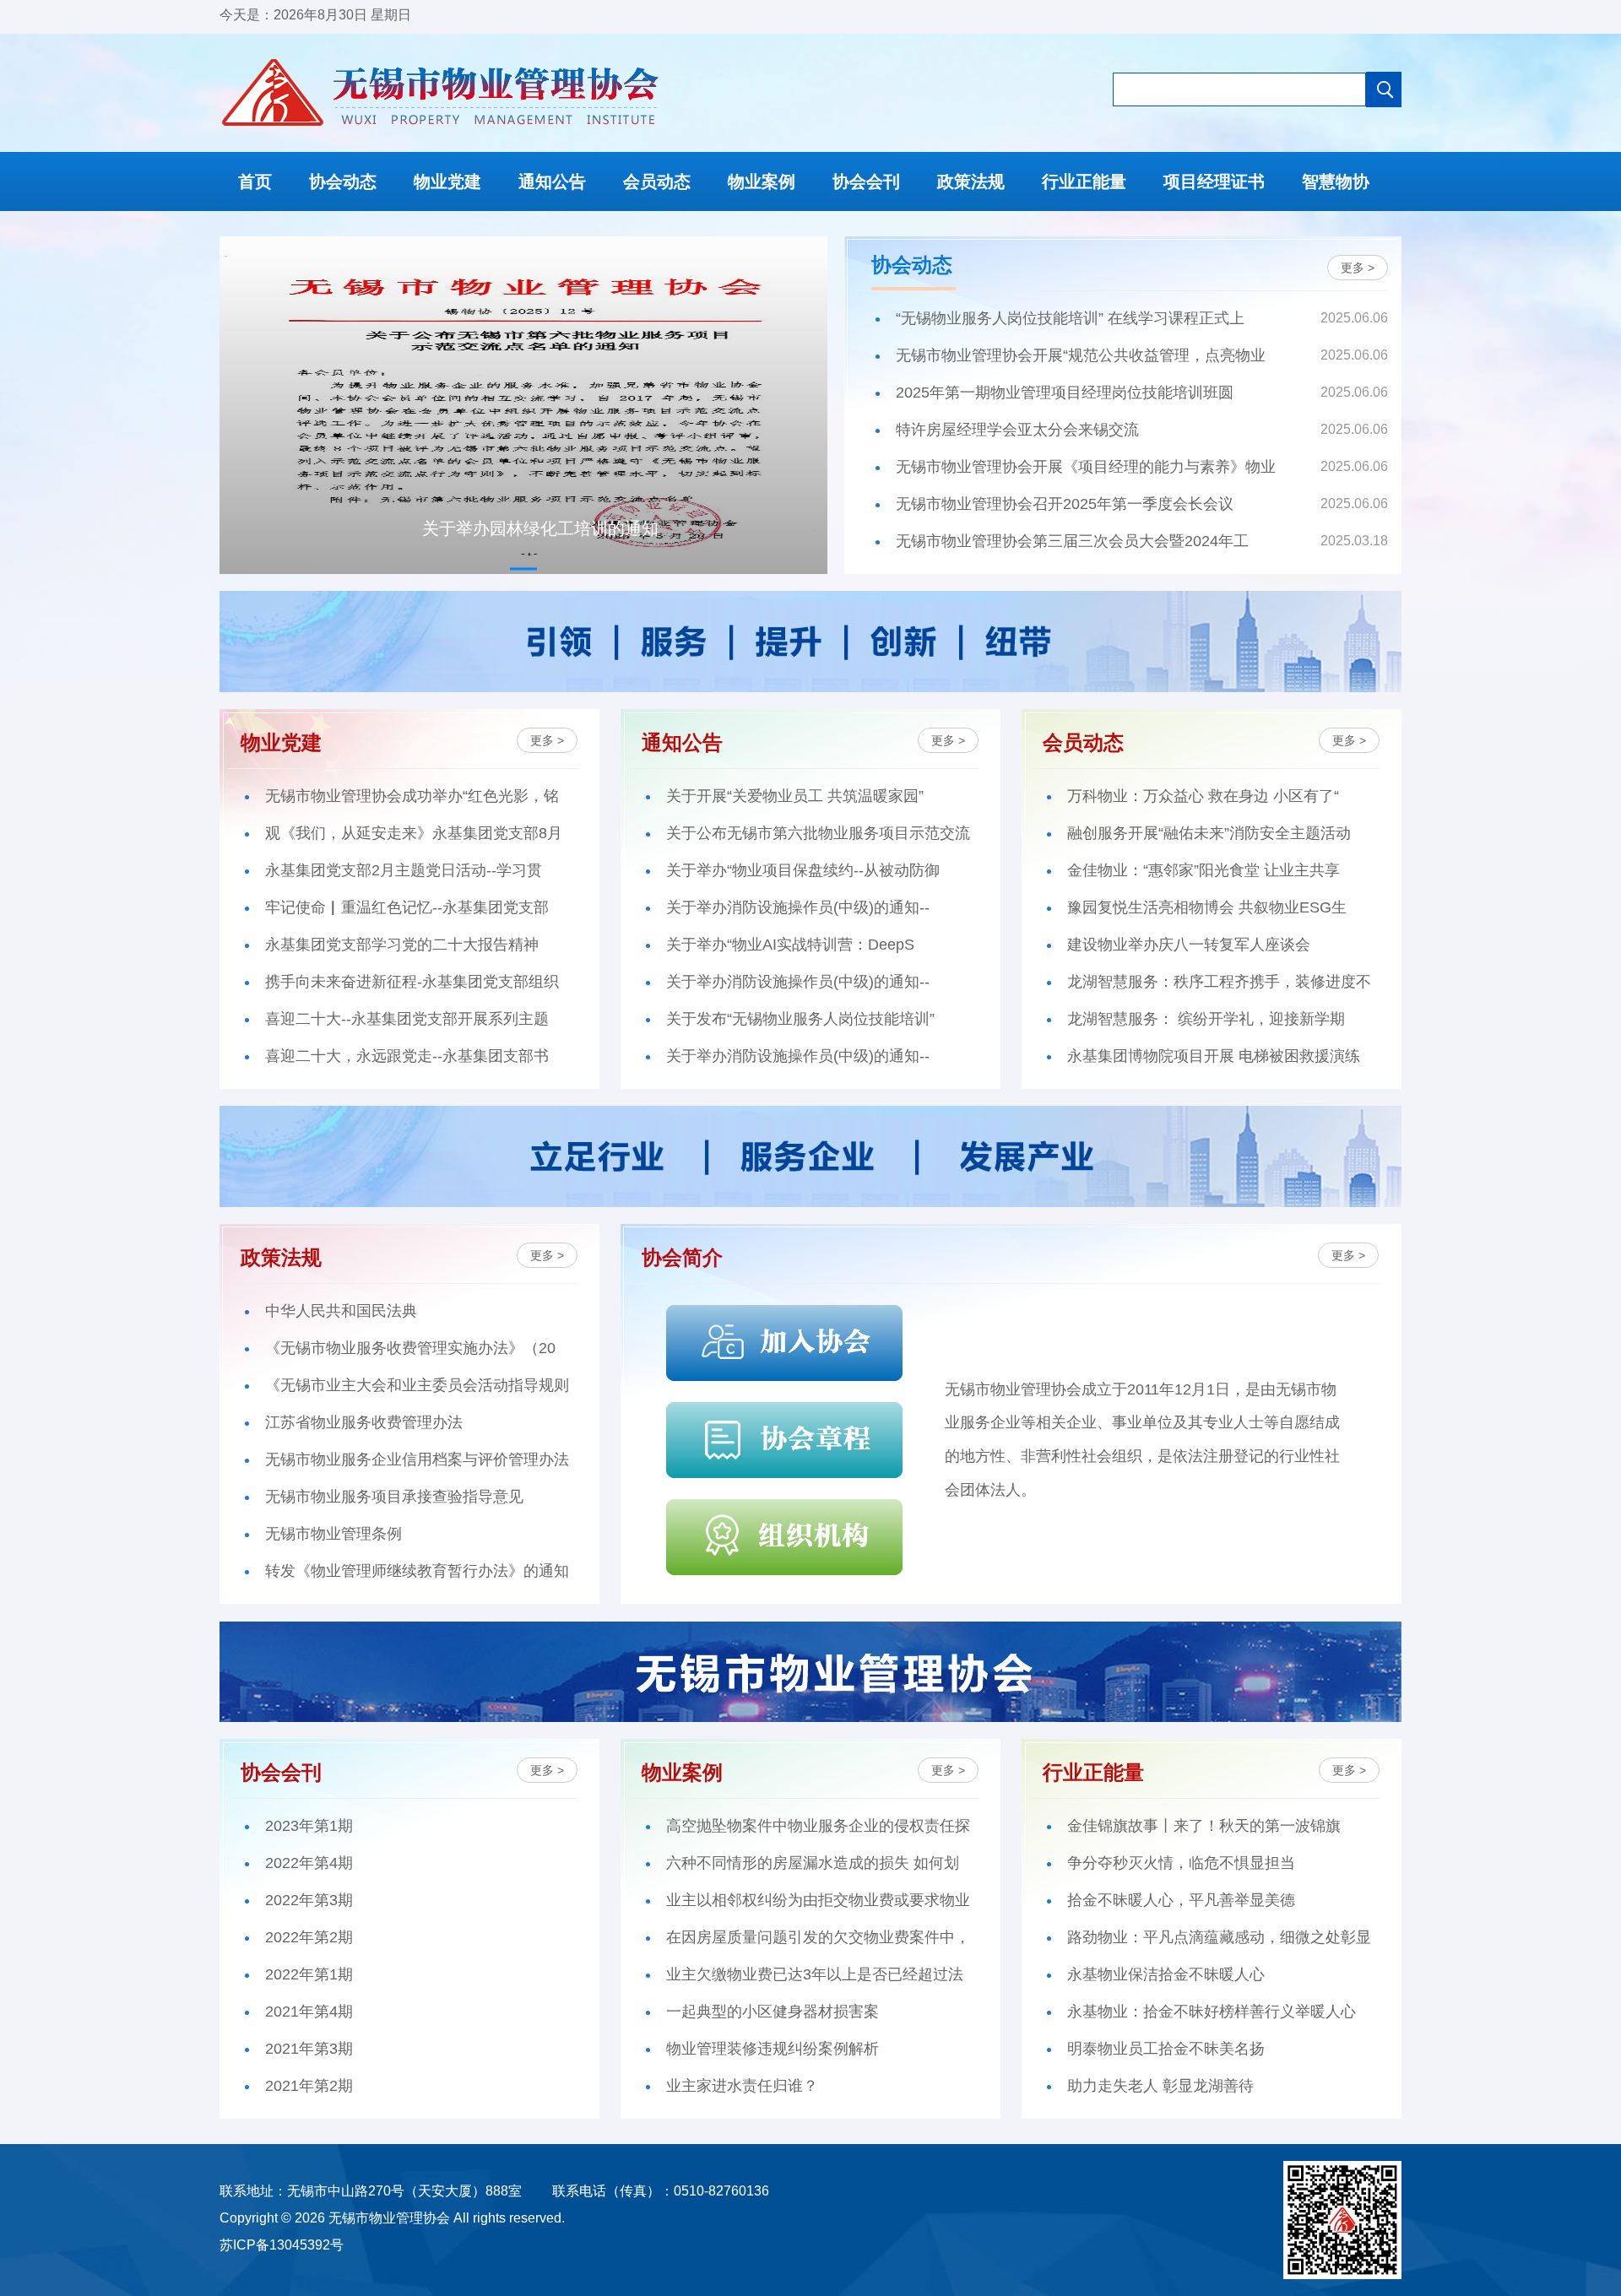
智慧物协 (1336, 181)
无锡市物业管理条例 (333, 1534)
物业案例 (762, 181)
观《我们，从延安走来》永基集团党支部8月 (414, 833)
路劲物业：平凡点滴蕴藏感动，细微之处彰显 (1219, 1937)
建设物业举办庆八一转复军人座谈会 (1189, 945)
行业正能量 (1084, 181)
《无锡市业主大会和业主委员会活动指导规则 (417, 1385)
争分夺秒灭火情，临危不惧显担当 (1181, 1863)
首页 (255, 181)
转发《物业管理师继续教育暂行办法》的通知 (417, 1571)
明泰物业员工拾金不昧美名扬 (1166, 2049)
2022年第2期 (309, 1937)
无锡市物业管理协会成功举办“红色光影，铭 (412, 796)
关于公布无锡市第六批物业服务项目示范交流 (818, 833)
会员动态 (657, 181)
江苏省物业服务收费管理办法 (364, 1422)
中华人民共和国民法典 (341, 1311)
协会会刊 (866, 181)
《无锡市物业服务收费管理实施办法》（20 (410, 1348)
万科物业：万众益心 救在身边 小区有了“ (1203, 796)
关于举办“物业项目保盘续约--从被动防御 (803, 870)
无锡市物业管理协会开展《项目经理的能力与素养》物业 (1086, 467)
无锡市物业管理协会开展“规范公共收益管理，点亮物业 (1081, 355)
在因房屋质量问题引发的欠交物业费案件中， (818, 1937)
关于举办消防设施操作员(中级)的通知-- (798, 907)
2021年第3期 (309, 2049)
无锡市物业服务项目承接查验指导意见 (394, 1497)
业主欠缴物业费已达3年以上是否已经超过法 (815, 1974)
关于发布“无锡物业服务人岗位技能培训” (800, 1019)
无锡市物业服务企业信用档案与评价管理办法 (417, 1459)
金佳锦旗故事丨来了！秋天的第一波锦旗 (1204, 1826)
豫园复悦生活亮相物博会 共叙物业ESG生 (1207, 907)
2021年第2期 (309, 2086)
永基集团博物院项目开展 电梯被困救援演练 (1214, 1056)
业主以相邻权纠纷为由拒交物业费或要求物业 (818, 1900)
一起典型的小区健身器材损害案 (773, 2012)
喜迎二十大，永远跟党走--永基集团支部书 (407, 1056)
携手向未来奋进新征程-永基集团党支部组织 (412, 982)
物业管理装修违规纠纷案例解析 (773, 2049)
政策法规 (971, 181)
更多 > (1358, 268)
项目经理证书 (1214, 181)
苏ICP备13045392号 (282, 2245)
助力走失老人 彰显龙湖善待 (1160, 2086)
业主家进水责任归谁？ (742, 2086)
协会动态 (343, 181)
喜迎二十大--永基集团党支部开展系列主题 (407, 1019)
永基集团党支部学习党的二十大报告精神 (402, 945)
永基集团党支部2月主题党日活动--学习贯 (404, 870)
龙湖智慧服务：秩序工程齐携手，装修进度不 (1219, 982)
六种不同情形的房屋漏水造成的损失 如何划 (813, 1863)
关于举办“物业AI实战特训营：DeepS (790, 945)
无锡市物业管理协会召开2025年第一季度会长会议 (1065, 504)
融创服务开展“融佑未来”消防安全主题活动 (1209, 833)
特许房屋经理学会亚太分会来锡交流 (1017, 430)
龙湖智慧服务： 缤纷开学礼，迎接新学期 (1206, 1019)
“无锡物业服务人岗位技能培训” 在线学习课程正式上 (1070, 318)
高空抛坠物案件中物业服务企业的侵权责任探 (818, 1826)
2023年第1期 (309, 1826)
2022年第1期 (309, 1974)
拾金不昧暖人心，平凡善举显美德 (1181, 1900)
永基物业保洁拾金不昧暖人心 (1166, 1974)
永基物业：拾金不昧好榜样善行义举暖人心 (1212, 2012)
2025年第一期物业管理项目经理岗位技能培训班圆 (1065, 393)
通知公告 (552, 181)
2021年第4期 (309, 2012)
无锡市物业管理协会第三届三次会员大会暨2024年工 (1072, 541)
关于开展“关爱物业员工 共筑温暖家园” (795, 796)
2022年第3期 (309, 1900)
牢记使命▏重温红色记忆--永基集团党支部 (407, 907)
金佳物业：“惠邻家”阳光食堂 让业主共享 (1204, 870)
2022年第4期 (309, 1863)
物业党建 (447, 181)
